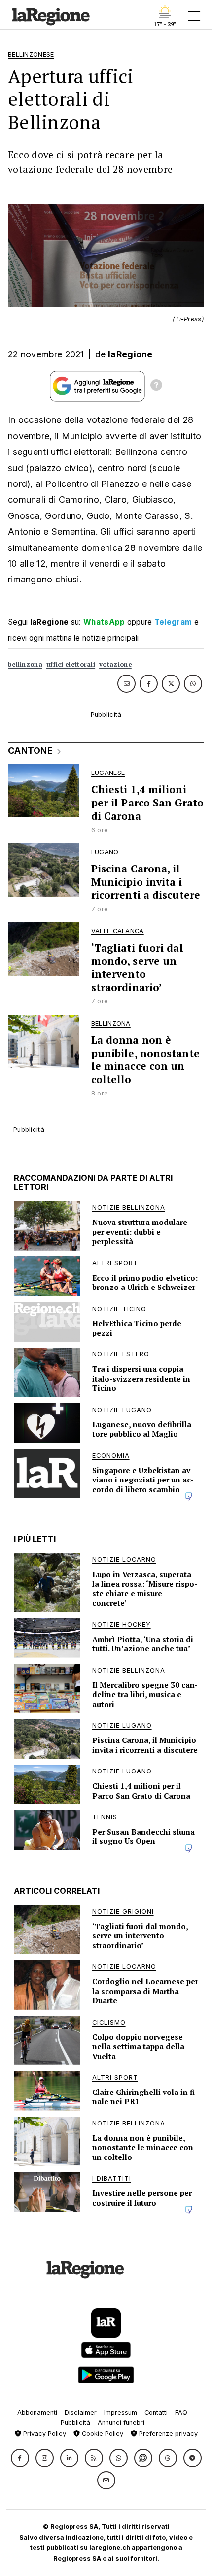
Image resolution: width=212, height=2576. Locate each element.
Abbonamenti (37, 2412)
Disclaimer (81, 2412)
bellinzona (25, 664)
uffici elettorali (71, 664)
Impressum (121, 2412)
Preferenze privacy (167, 2433)
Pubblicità (75, 2423)
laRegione (130, 354)
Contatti (156, 2412)
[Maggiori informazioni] (156, 386)
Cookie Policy (102, 2433)
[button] (20, 2458)
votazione (115, 664)
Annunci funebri (121, 2423)
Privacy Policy (44, 2433)
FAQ (181, 2412)
